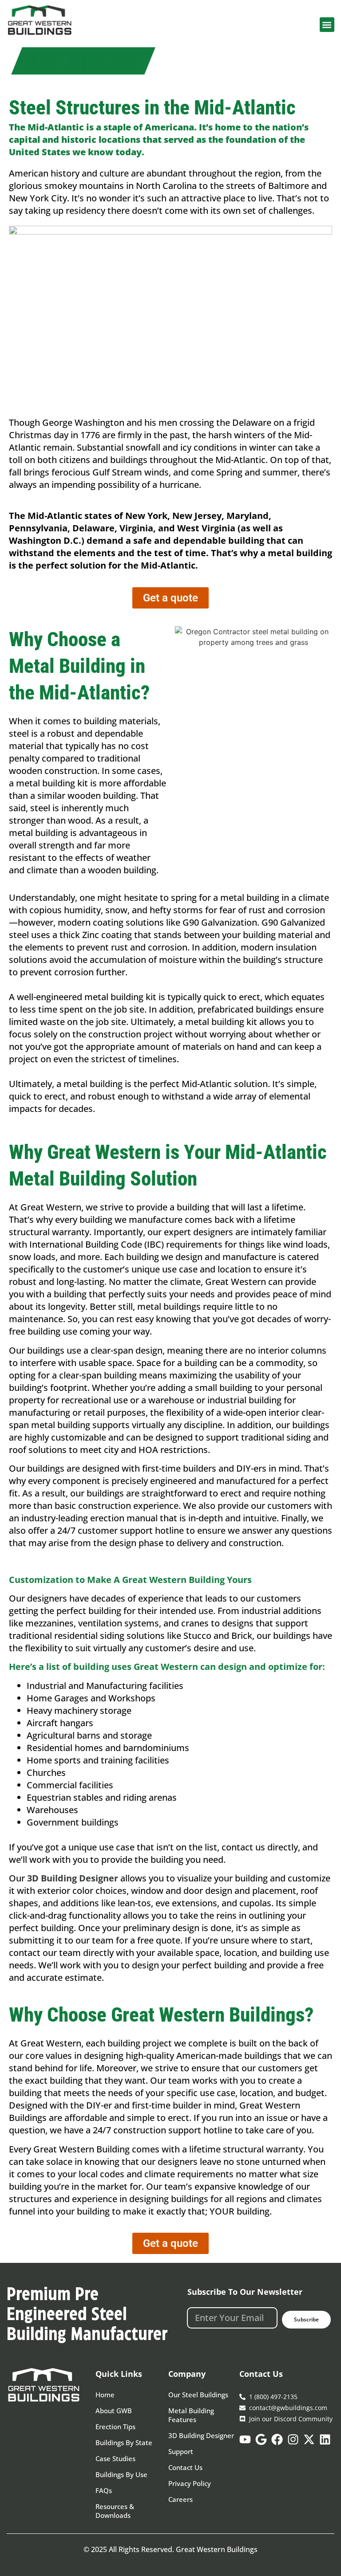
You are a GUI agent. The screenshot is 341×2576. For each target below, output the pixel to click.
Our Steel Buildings (198, 2395)
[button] (327, 25)
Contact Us (185, 2467)
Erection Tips (115, 2427)
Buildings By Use (121, 2474)
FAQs (104, 2490)
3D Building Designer (201, 2435)
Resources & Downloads (115, 2511)
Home (105, 2395)
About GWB (114, 2411)
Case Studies (115, 2458)
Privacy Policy (190, 2483)
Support (181, 2451)
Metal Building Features (191, 2415)
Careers (180, 2499)
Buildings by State (124, 2442)
